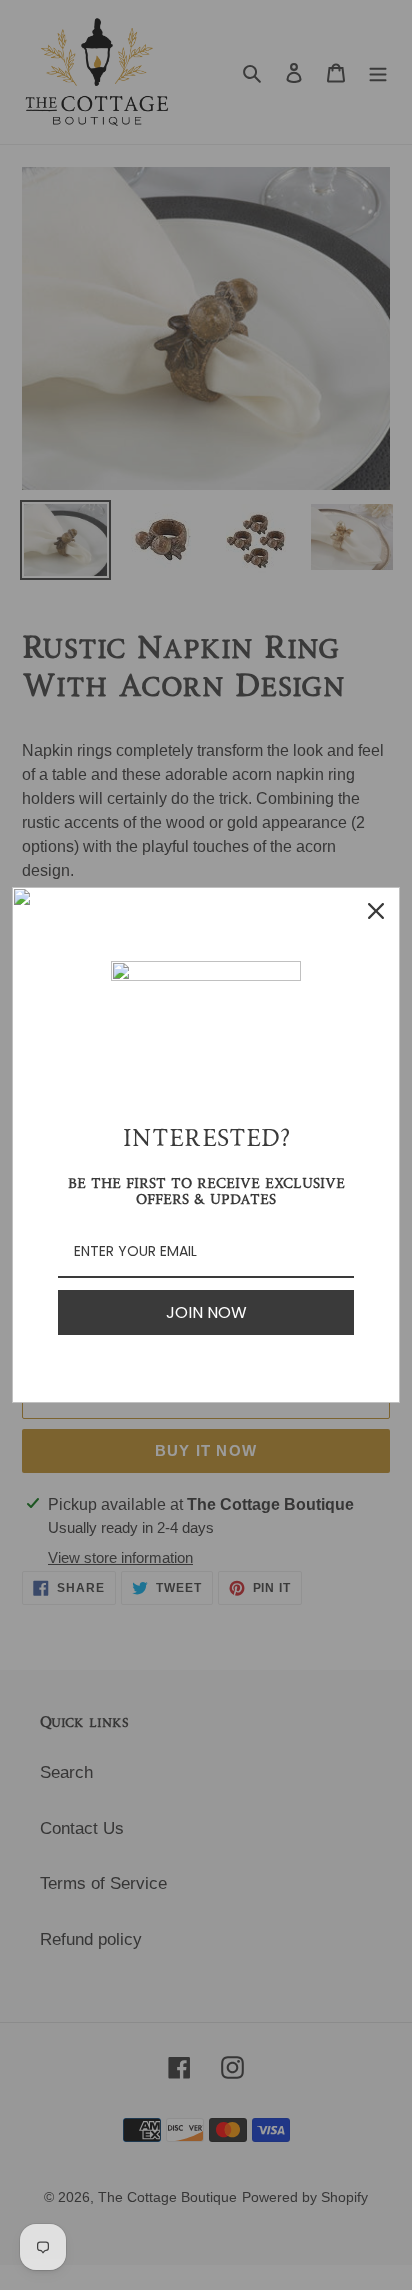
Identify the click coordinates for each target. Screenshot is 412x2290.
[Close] (376, 911)
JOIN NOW (206, 1312)
